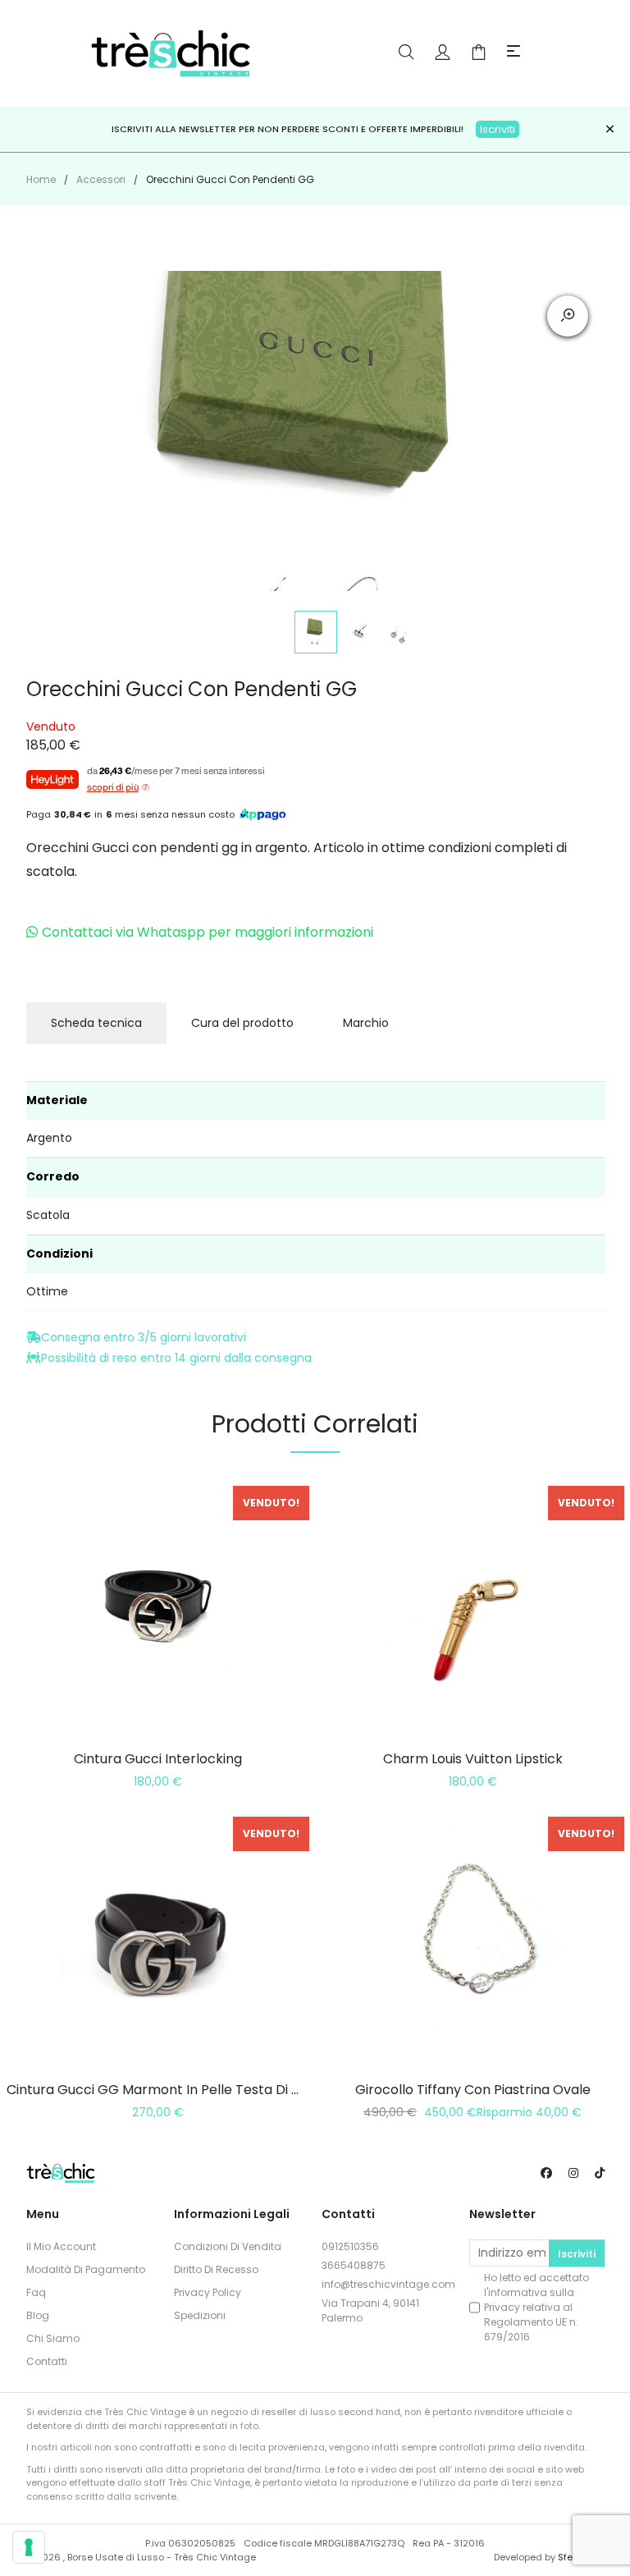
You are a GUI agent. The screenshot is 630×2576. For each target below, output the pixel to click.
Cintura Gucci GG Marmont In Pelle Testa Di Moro (166, 2090)
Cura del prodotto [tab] (242, 1023)
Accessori (101, 179)
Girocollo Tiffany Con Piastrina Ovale (473, 2090)
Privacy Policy (208, 2292)
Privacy (502, 2307)
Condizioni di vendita (228, 2246)
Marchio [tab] (366, 1023)
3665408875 (354, 2265)
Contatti (47, 2361)
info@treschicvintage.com (388, 2284)
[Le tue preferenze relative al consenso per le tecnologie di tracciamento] (29, 2547)
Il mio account (61, 2246)
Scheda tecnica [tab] (96, 1023)
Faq (36, 2292)
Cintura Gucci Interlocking (158, 1759)
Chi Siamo (53, 2338)
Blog (38, 2315)
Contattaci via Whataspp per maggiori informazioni (208, 932)
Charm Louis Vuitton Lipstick (473, 1759)
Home (41, 179)
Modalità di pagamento (86, 2269)
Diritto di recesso (216, 2269)
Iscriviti (498, 129)
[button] (514, 52)
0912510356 (350, 2246)
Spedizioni (200, 2315)
